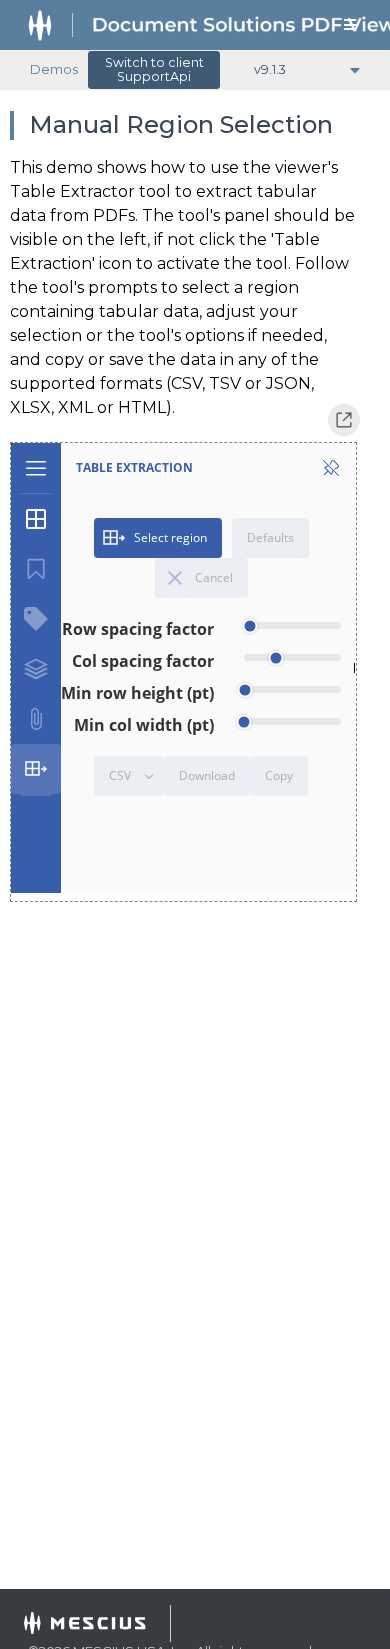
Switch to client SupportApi (154, 69)
